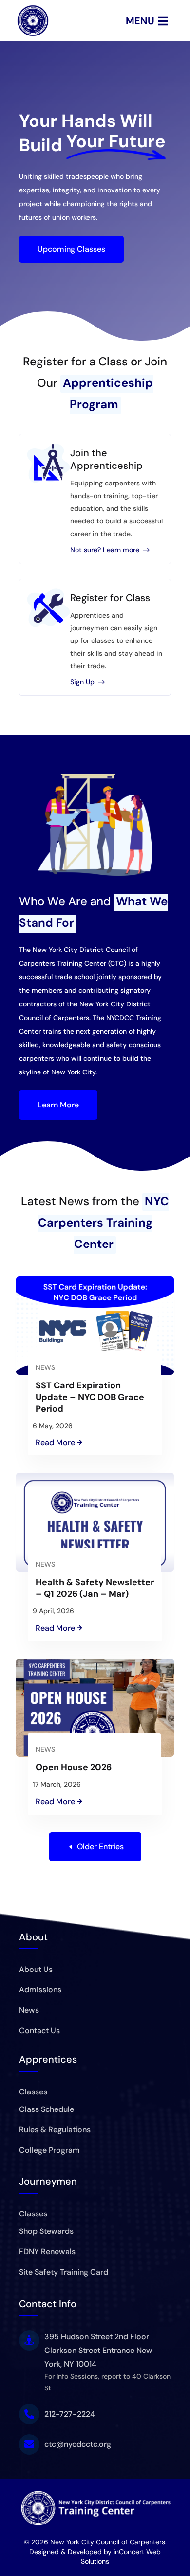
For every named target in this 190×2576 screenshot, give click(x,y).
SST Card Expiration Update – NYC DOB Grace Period (90, 1397)
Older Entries (100, 1846)
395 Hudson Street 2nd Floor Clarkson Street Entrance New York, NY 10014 (98, 2350)
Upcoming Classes (71, 249)
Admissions (40, 1990)
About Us (36, 1969)
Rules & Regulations (55, 2130)
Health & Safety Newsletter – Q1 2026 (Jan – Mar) (95, 1588)
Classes (33, 2092)
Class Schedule (47, 2109)
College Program (49, 2150)
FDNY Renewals (47, 2252)
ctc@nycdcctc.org (78, 2444)
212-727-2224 (70, 2414)
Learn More (58, 1105)
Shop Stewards (46, 2231)
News (45, 1367)
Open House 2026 (74, 1767)
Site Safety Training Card (64, 2272)
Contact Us (39, 2031)
